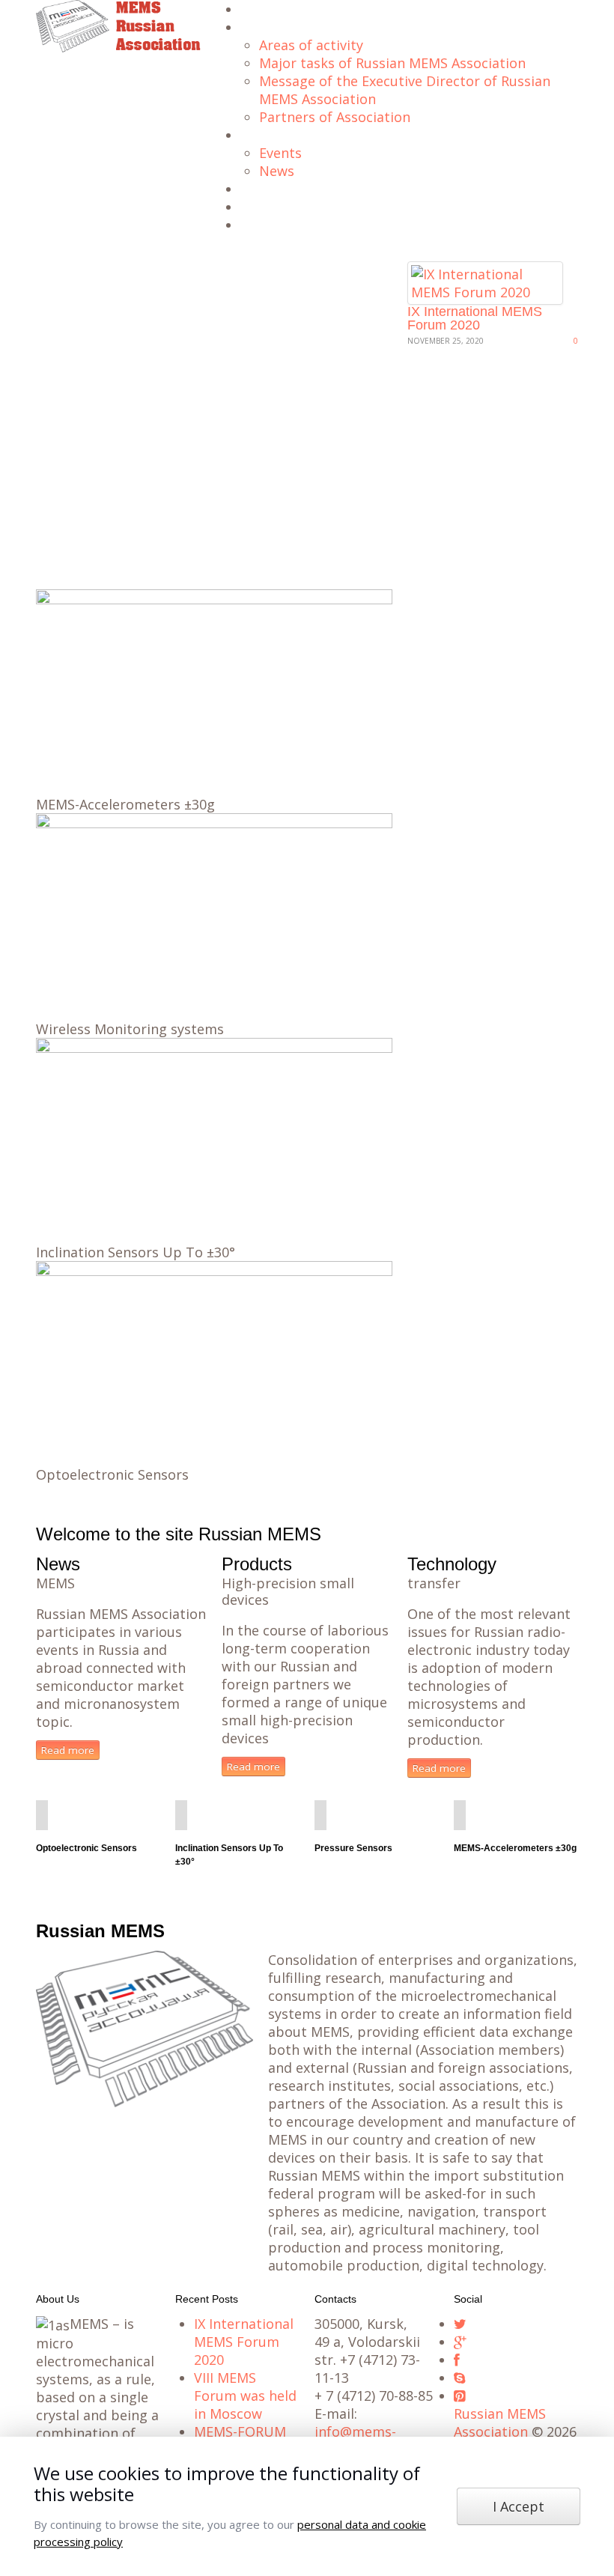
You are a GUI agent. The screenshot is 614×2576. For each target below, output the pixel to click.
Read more (68, 1750)
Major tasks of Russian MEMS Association (392, 63)
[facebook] (457, 2360)
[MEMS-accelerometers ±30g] (460, 1815)
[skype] (459, 2378)
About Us (263, 28)
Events (280, 153)
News (277, 171)
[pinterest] (459, 2396)
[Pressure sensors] (320, 1815)
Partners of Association (335, 117)
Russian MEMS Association (500, 2422)
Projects (261, 190)
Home (255, 10)
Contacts (262, 226)
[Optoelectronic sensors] (42, 1815)
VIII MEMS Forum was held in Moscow (245, 2396)
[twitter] (460, 2324)
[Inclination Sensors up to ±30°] (181, 1815)
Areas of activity (311, 45)
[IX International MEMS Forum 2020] (485, 282)
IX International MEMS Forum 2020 (475, 318)
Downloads (268, 208)
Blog (252, 136)
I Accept (519, 2506)
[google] (460, 2342)
